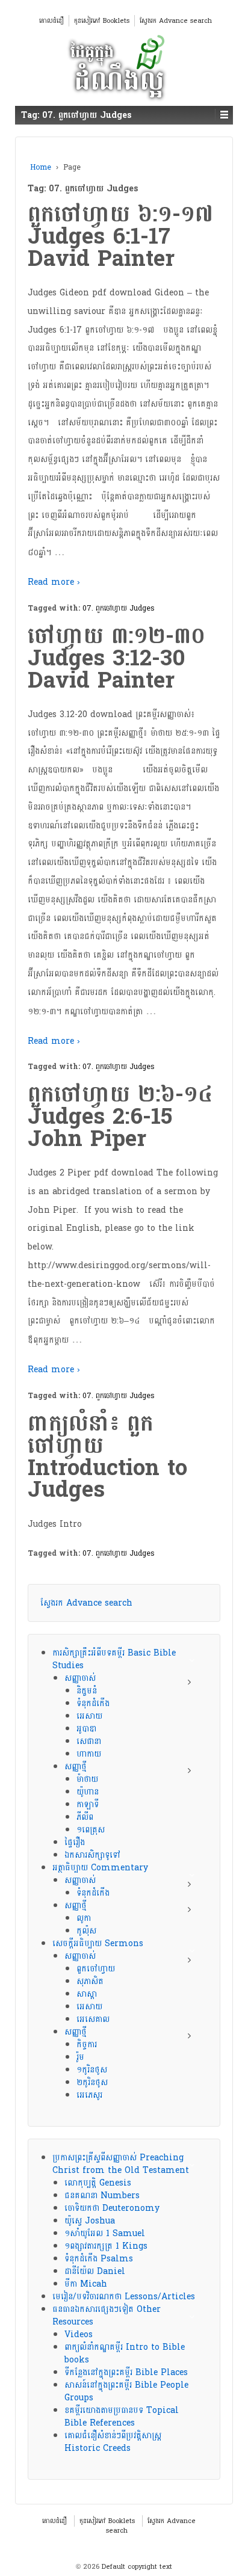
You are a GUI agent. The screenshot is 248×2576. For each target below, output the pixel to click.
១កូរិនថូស (92, 2070)
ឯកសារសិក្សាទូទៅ (92, 1855)
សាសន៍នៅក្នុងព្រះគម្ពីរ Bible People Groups (126, 2391)
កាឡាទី (88, 1804)
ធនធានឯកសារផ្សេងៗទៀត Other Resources (107, 2316)
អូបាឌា (86, 1729)
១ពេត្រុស (91, 1830)
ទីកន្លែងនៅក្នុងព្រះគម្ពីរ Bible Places (126, 2372)
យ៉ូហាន (88, 1792)
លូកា (84, 1918)
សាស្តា (87, 1994)
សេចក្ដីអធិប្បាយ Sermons (98, 1943)
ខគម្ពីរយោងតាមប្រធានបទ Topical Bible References (122, 2417)
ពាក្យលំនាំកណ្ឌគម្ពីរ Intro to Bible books (125, 2353)
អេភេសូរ (89, 2095)
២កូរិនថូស (92, 2082)
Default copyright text (136, 2567)
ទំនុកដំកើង (93, 1703)
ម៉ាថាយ (87, 1779)
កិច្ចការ (87, 2044)
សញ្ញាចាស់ (80, 1678)
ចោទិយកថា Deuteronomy (112, 2208)
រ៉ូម (80, 2057)
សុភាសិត (90, 1981)
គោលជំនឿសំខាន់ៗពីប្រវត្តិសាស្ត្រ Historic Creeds (113, 2442)
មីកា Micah (86, 2284)
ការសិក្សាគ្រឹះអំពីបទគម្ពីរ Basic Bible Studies (114, 1659)
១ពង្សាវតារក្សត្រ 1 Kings (106, 2246)
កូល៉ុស (86, 1931)
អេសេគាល (93, 2019)
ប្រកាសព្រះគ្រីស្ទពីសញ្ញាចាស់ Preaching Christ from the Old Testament (121, 2164)
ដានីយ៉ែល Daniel (95, 2271)
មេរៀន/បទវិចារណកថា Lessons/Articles (124, 2297)
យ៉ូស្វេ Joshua (90, 2221)
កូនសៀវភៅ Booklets (102, 21)
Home (41, 167)
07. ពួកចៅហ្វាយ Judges (119, 608)
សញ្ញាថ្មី (76, 1767)
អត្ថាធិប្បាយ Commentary (100, 1868)
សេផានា (89, 1741)
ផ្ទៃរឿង (75, 1842)
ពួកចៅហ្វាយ (96, 1969)
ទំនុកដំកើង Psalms (99, 2259)
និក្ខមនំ (87, 1691)
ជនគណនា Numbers (102, 2195)
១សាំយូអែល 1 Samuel (105, 2233)
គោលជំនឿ (51, 21)
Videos (79, 2334)
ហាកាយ (89, 1754)
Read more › (54, 582)
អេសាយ (89, 1716)
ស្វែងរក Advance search (176, 21)
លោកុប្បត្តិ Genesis (98, 2183)
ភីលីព (85, 1817)
